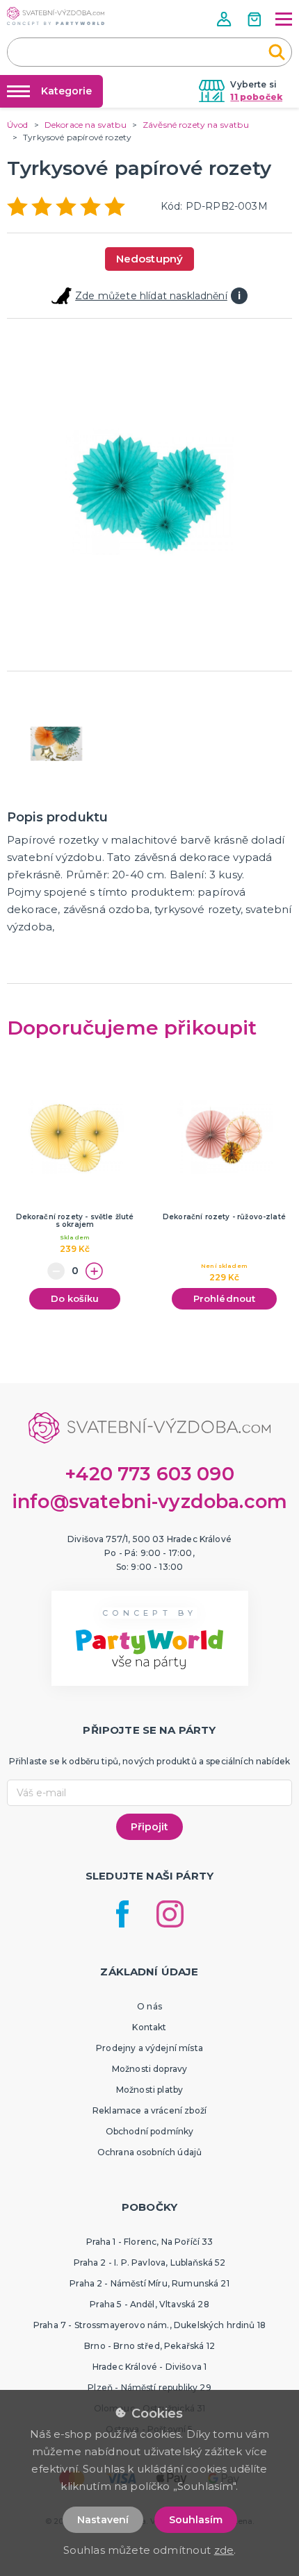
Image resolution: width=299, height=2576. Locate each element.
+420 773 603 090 (149, 1474)
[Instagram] (170, 1914)
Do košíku (75, 1298)
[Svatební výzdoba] (56, 16)
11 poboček (256, 97)
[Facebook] (122, 1914)
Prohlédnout (225, 1298)
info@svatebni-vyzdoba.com (149, 1502)
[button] (225, 19)
